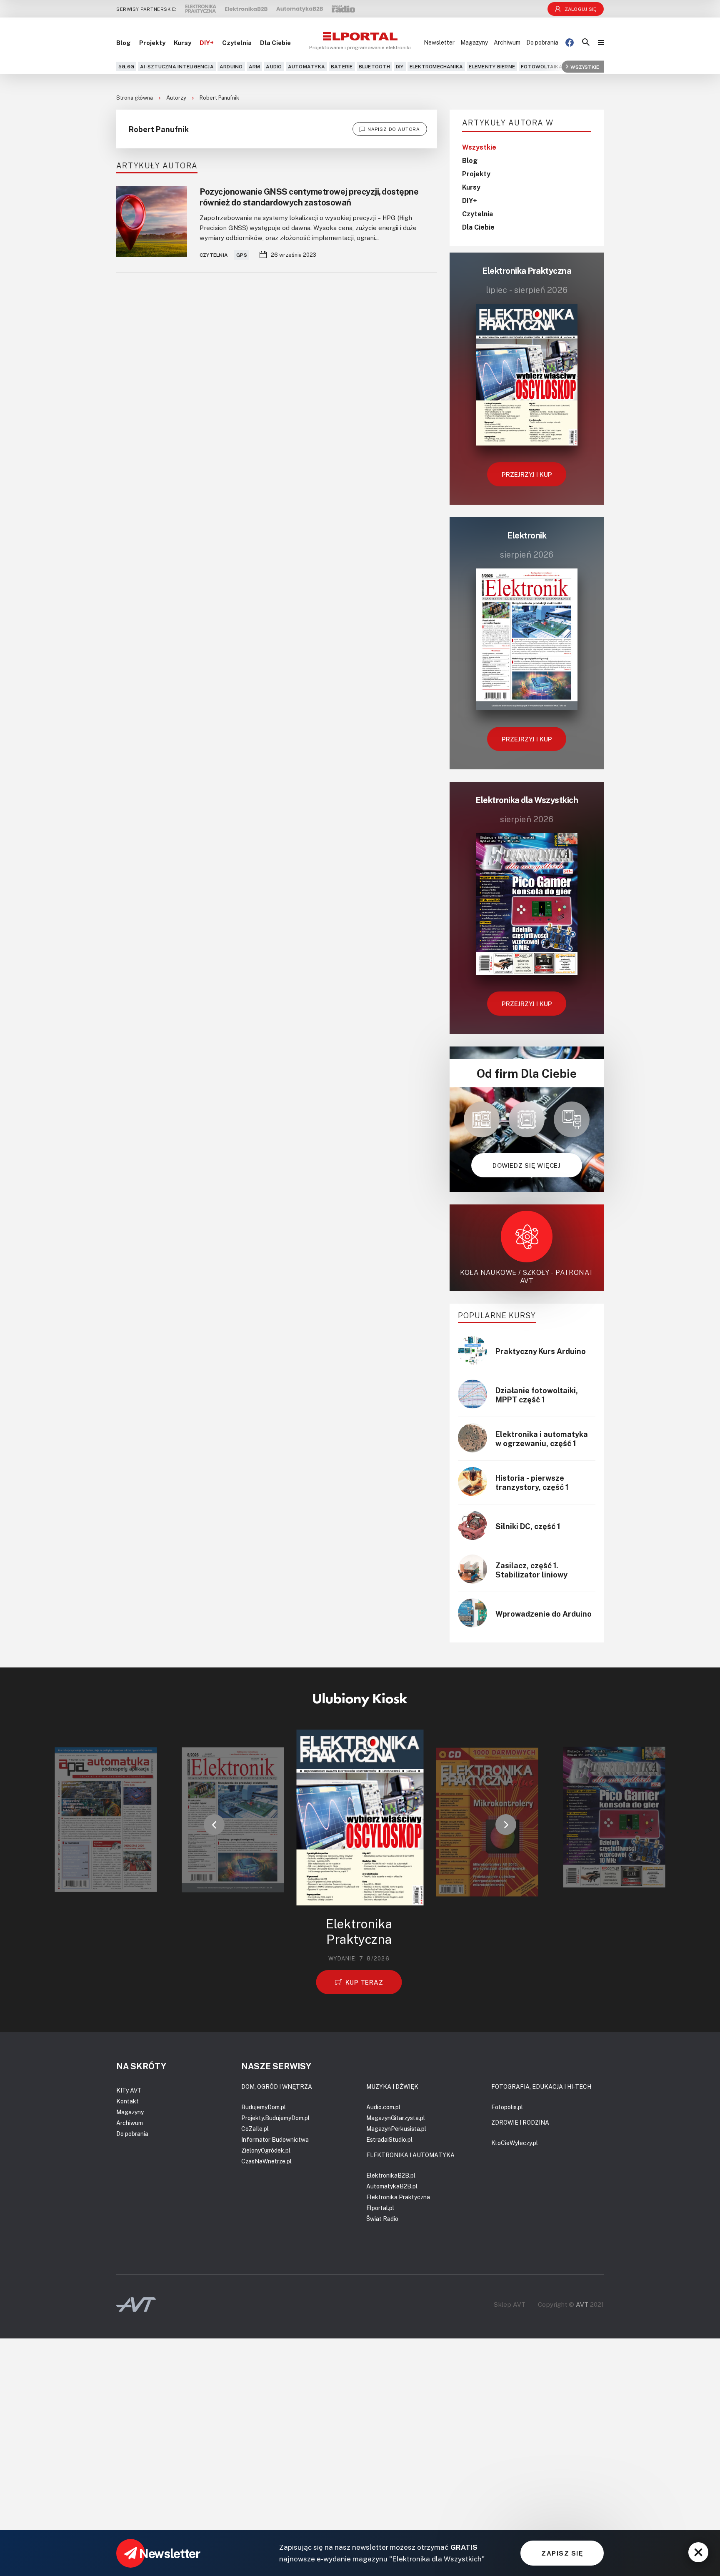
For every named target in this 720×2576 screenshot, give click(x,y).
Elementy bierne (492, 66)
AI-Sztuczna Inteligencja (177, 66)
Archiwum (507, 42)
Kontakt (127, 2101)
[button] (214, 1825)
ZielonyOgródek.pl (266, 2150)
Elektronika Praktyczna (398, 2197)
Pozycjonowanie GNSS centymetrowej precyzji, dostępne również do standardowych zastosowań (309, 197)
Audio (274, 66)
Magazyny (474, 42)
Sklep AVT (510, 2304)
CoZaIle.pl (255, 2129)
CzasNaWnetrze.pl (266, 2161)
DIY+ (207, 43)
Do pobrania (542, 42)
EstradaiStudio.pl (389, 2139)
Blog (124, 43)
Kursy (182, 43)
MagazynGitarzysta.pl (396, 2118)
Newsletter (439, 42)
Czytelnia (237, 43)
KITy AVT (129, 2090)
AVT (582, 2304)
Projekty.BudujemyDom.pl (275, 2118)
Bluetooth (374, 66)
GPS (242, 255)
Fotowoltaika (542, 66)
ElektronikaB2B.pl (391, 2175)
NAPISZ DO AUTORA (394, 129)
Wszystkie (585, 66)
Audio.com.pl (383, 2107)
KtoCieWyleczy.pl (515, 2143)
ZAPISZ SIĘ (562, 2553)
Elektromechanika (436, 66)
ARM (255, 66)
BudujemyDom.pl (264, 2107)
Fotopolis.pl (507, 2107)
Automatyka (306, 66)
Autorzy (177, 98)
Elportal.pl (380, 2208)
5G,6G (126, 66)
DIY (400, 66)
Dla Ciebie (275, 43)
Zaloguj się (581, 9)
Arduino (231, 66)
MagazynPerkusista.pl (396, 2129)
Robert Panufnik (219, 98)
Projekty (152, 43)
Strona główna (135, 98)
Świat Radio (382, 2219)
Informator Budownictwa (275, 2139)
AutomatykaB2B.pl (392, 2186)
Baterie (342, 66)
